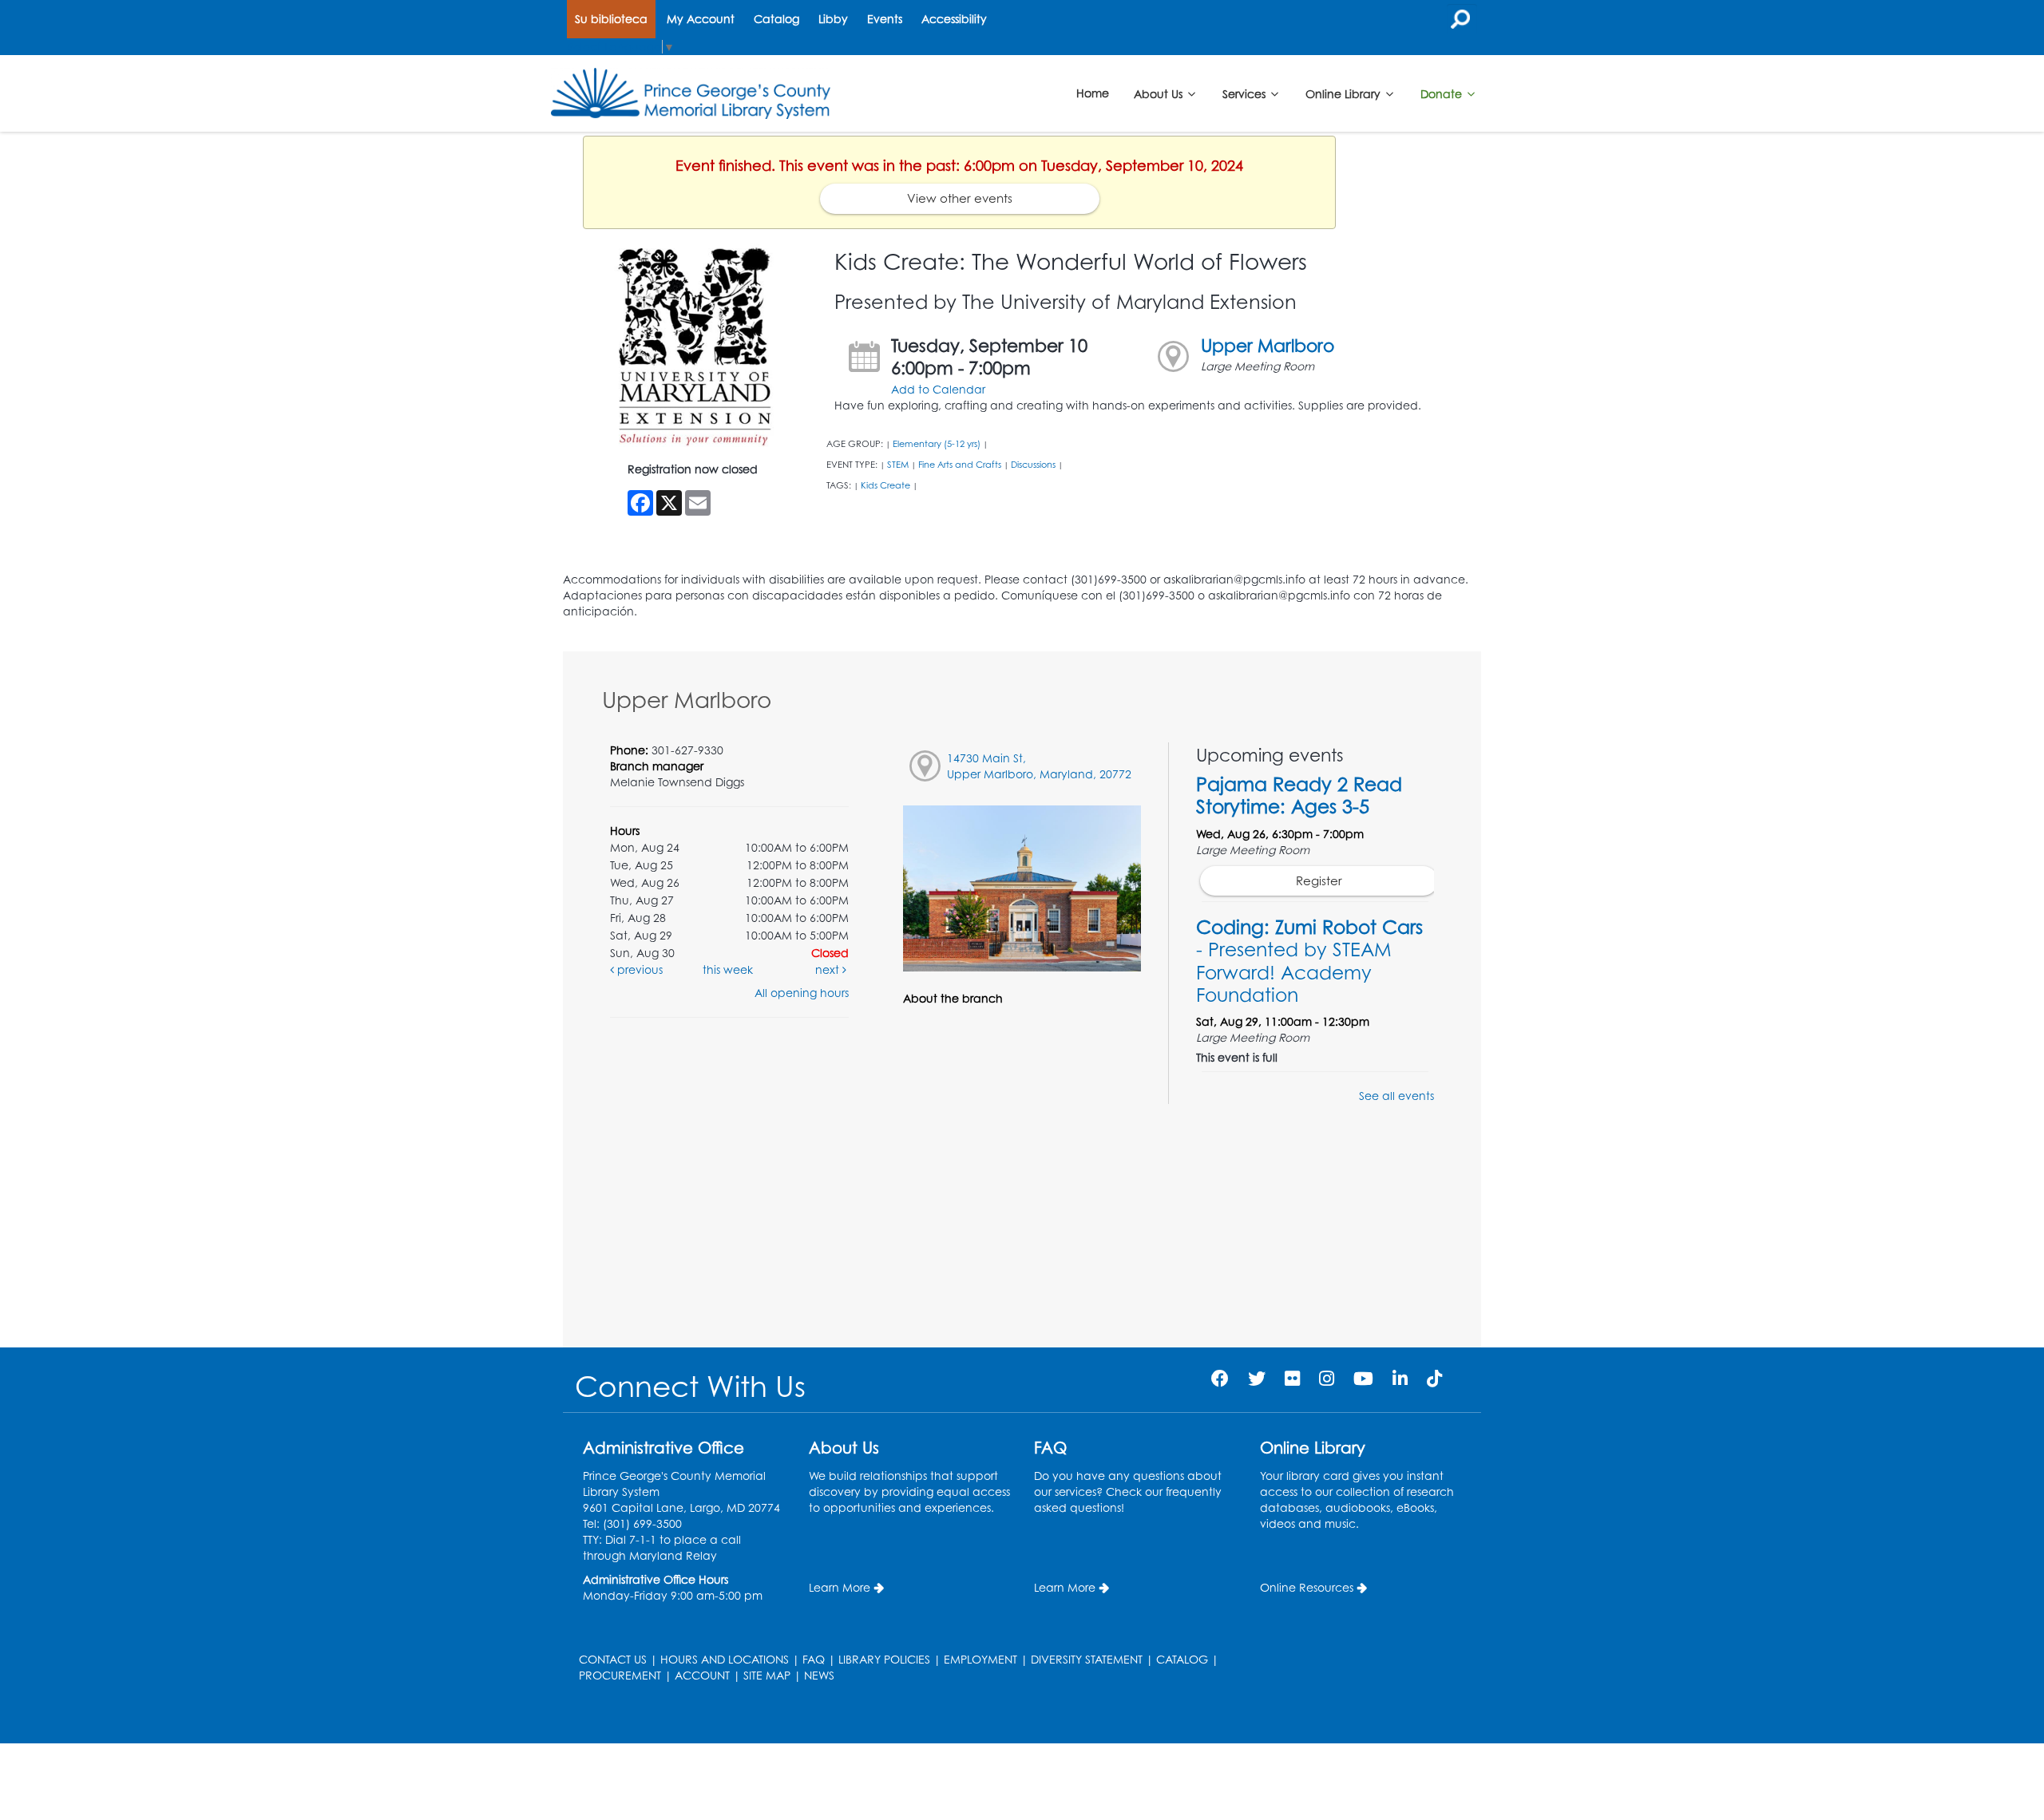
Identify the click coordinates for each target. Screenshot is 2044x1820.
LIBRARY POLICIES (884, 1659)
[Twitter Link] (1257, 1378)
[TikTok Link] (1434, 1378)
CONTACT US (613, 1659)
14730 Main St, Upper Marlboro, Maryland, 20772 (1039, 766)
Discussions (1033, 465)
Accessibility (954, 19)
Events (885, 19)
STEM (898, 465)
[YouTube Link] (1363, 1378)
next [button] (829, 969)
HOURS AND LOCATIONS (725, 1659)
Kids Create (885, 485)
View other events (960, 198)
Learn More (840, 1587)
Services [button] (1246, 93)
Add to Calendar (938, 389)
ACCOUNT (702, 1675)
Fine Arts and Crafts (960, 465)
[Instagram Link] (1327, 1378)
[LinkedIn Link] (1400, 1378)
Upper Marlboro (1268, 345)
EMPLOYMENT (980, 1659)
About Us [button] (1160, 93)
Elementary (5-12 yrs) (937, 444)
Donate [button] (1443, 93)
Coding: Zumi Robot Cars (1309, 961)
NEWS (819, 1675)
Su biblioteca (611, 19)
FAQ (814, 1659)
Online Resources (1307, 1587)
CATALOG (1182, 1659)
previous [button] (638, 969)
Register (1319, 881)
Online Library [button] (1345, 93)
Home (1093, 93)
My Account (701, 19)
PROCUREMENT (620, 1675)
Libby (833, 19)
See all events (1396, 1096)
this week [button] (728, 969)
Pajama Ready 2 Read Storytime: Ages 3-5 (1299, 795)
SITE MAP (767, 1675)
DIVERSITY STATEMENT (1087, 1659)
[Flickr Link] (1292, 1378)
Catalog (776, 19)
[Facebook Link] (1220, 1378)
